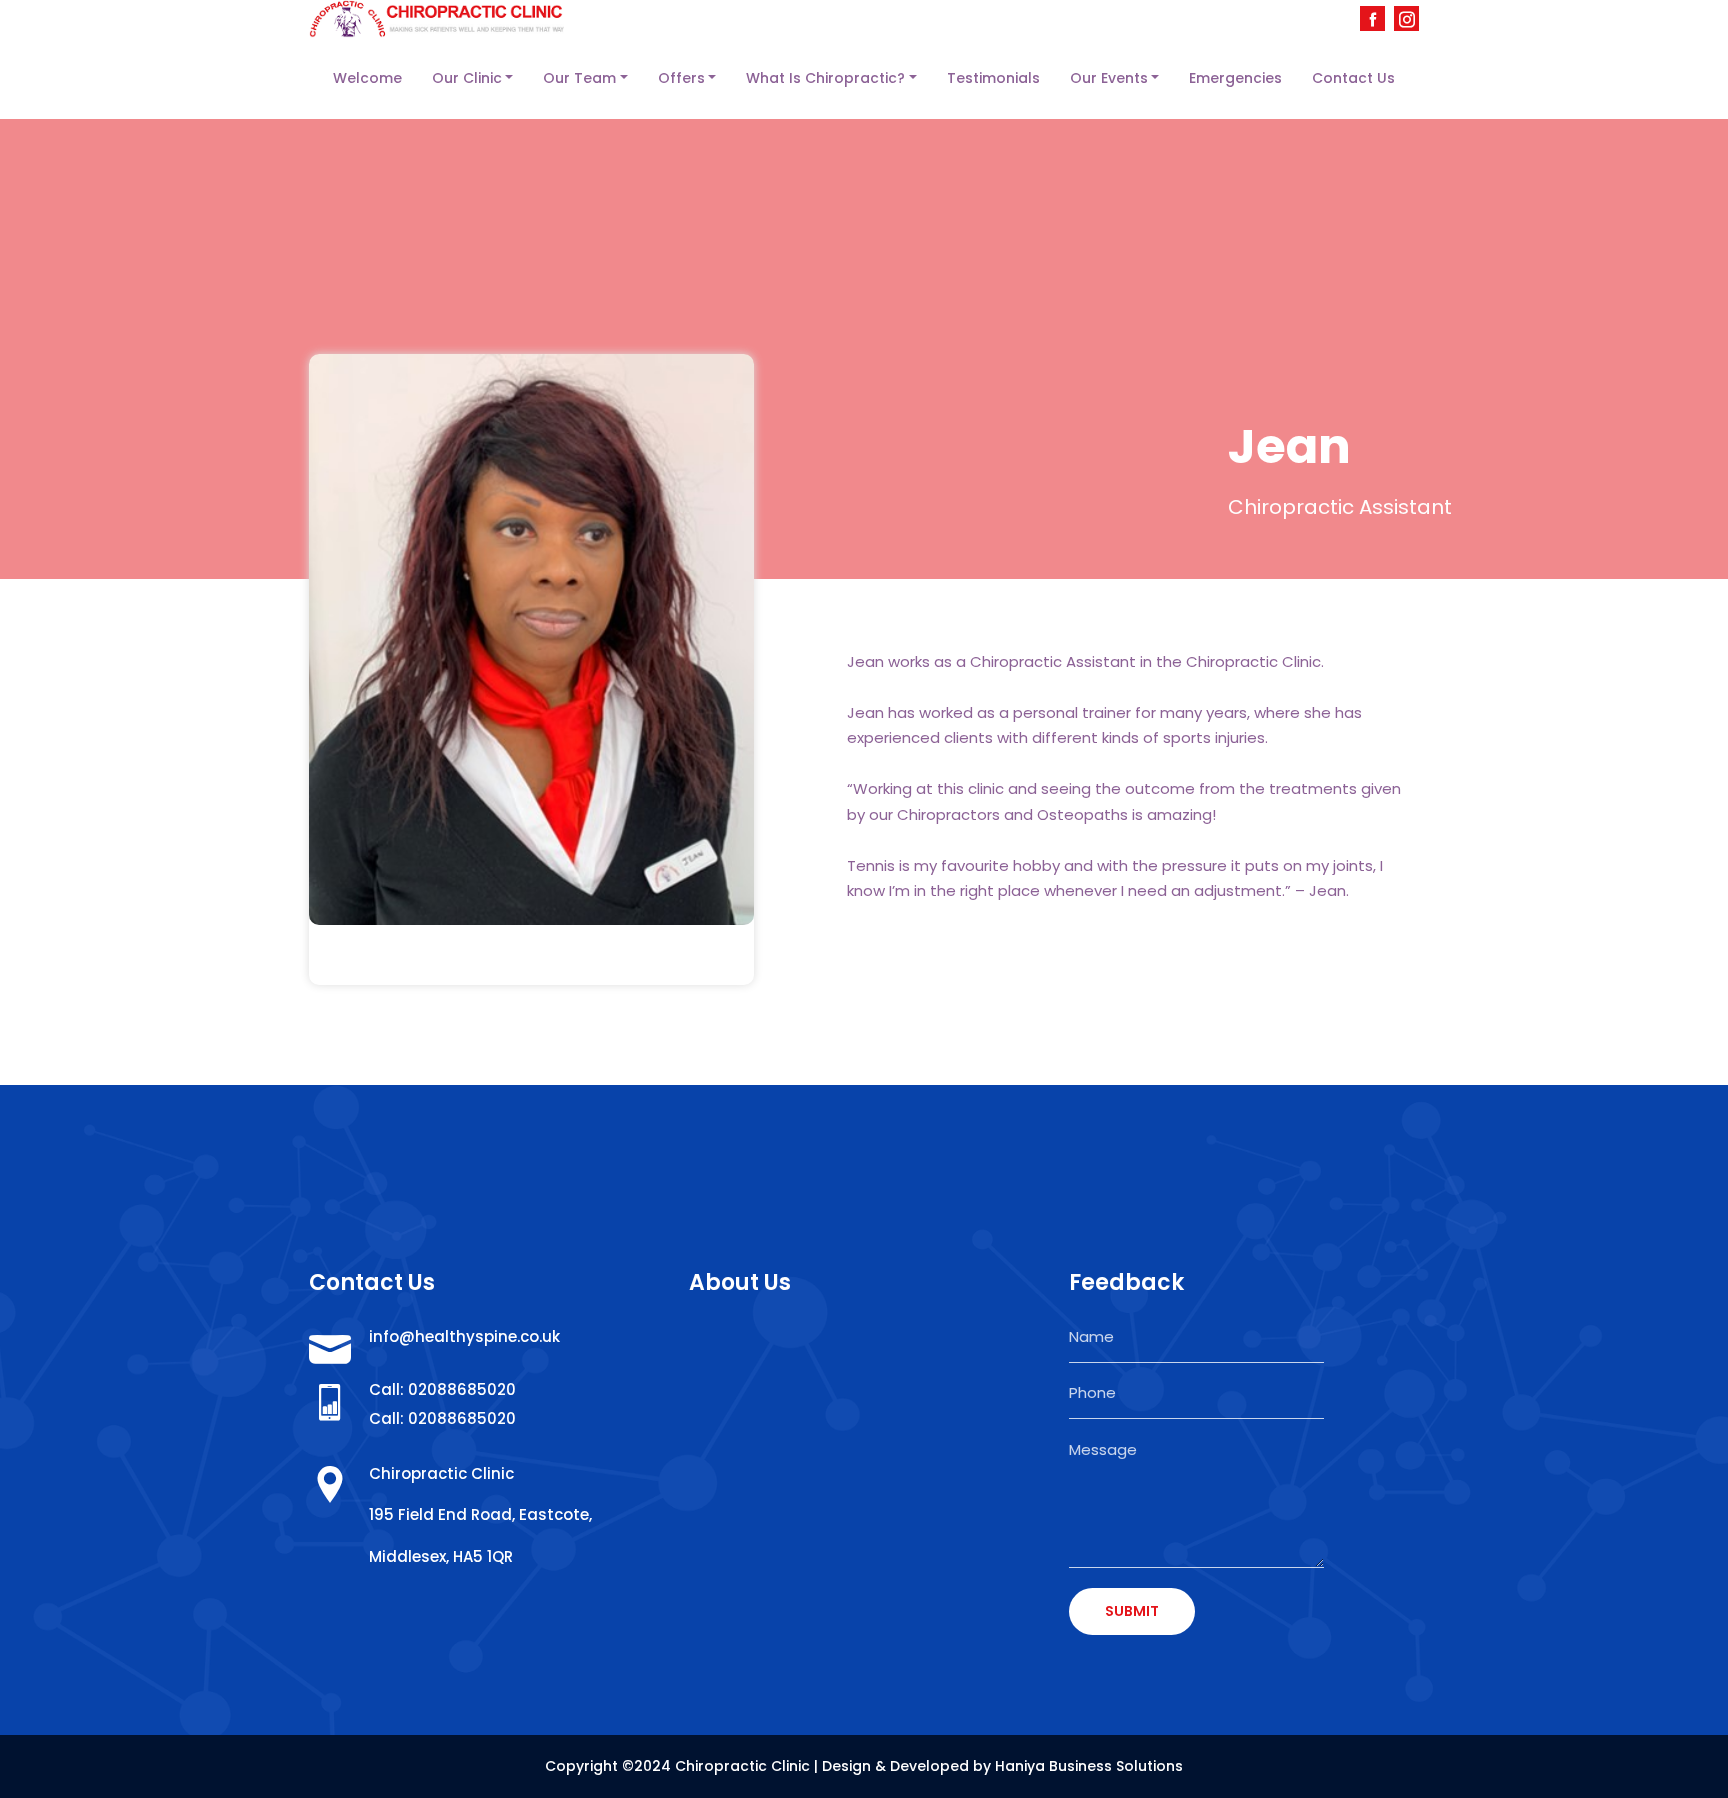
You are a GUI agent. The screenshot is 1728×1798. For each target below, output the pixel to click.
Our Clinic (467, 78)
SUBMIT (1132, 1611)
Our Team (579, 78)
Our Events (1109, 78)
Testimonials (993, 78)
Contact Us (1353, 78)
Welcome (367, 78)
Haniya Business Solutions (1089, 1766)
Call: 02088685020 (442, 1389)
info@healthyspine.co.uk (464, 1336)
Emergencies (1235, 78)
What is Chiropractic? (825, 78)
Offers (681, 78)
